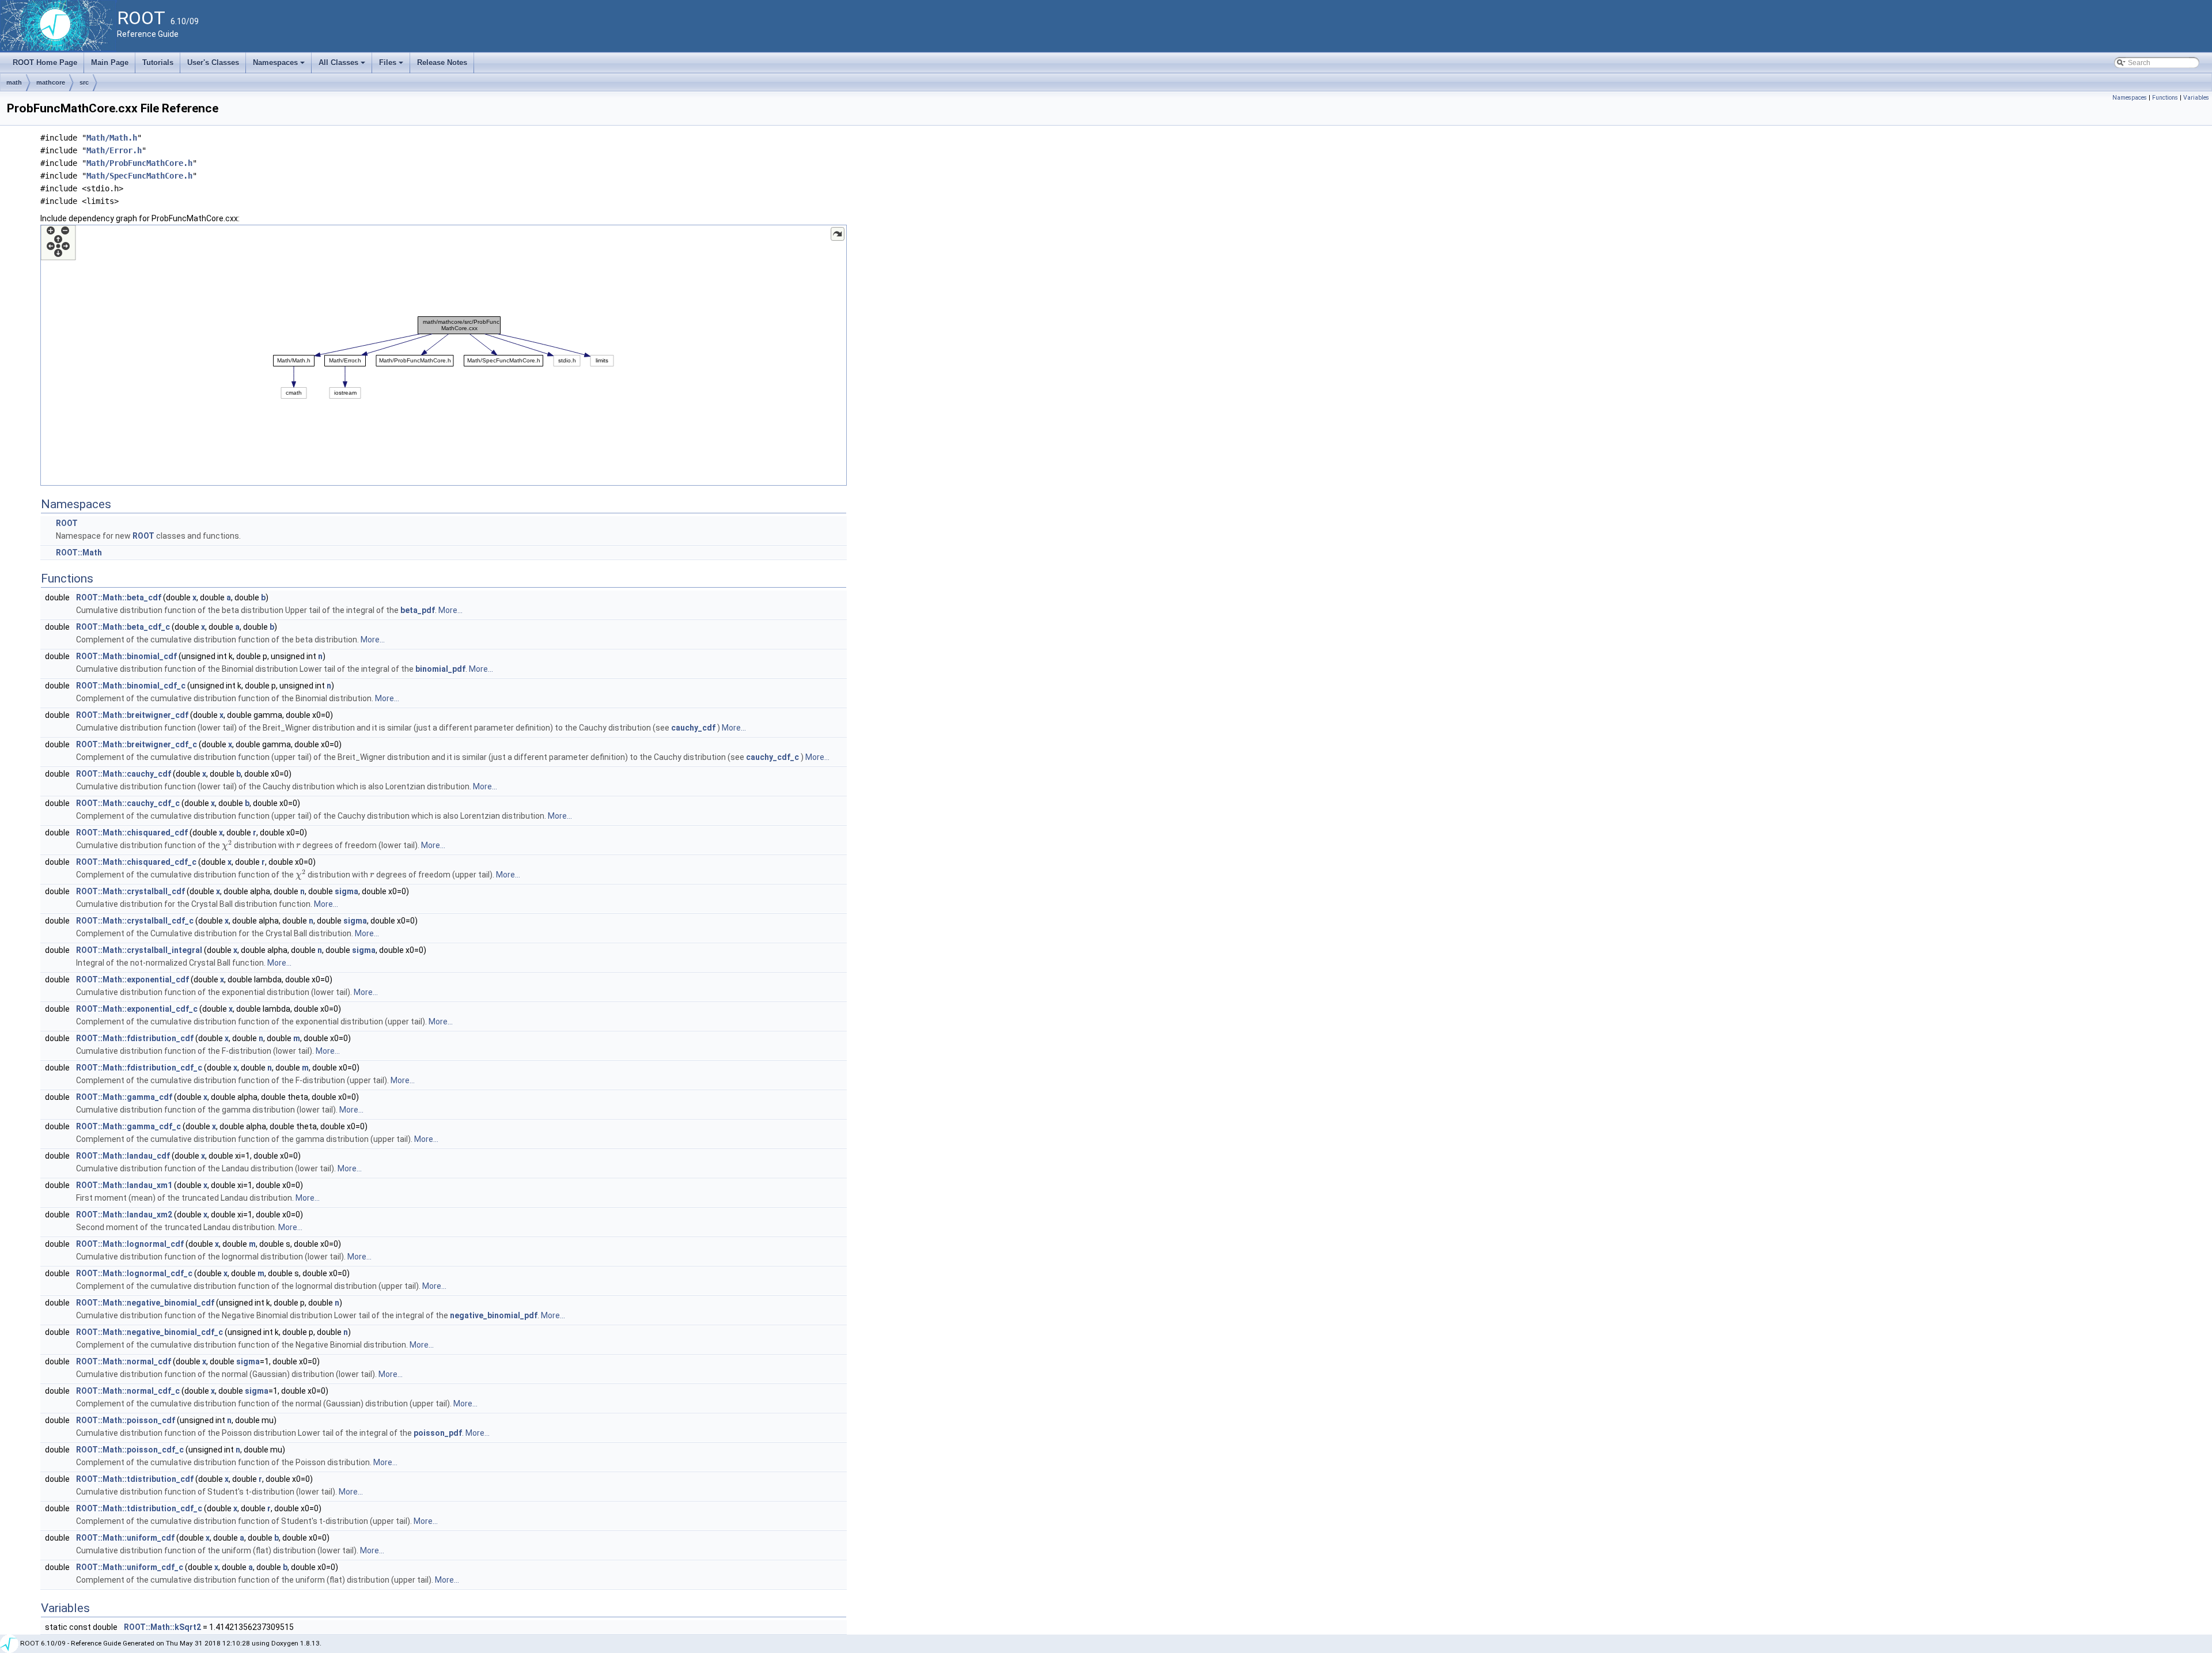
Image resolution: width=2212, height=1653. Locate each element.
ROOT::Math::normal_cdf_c (128, 1391)
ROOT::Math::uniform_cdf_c (130, 1567)
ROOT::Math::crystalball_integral (139, 950)
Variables (2196, 98)
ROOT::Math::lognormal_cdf (130, 1244)
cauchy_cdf (693, 728)
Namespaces (280, 66)
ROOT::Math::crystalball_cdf (130, 891)
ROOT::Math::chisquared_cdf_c (136, 862)
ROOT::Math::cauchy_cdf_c (128, 803)
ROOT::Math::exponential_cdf (132, 979)
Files (392, 66)
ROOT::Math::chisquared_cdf (132, 833)
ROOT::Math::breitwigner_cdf (132, 715)
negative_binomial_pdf (494, 1315)
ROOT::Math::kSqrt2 (162, 1627)
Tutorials (158, 63)
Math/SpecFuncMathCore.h (139, 176)
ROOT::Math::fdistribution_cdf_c (139, 1068)
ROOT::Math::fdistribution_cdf (135, 1038)
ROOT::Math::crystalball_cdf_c (135, 921)
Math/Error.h (114, 150)
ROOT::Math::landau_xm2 (124, 1215)
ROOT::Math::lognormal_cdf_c (134, 1273)
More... (450, 610)
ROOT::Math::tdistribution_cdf (135, 1479)
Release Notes (442, 63)
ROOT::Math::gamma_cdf (124, 1097)
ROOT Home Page (45, 63)
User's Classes (213, 63)
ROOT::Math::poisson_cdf (126, 1420)
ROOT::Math (79, 553)
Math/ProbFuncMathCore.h (139, 163)
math (14, 82)
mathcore (51, 82)
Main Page (110, 63)
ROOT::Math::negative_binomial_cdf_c (149, 1332)
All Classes (343, 66)
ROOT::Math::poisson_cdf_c (130, 1450)
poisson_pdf (438, 1433)
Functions (2165, 98)
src (84, 82)
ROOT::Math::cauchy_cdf (124, 774)
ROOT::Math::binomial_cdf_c (131, 686)
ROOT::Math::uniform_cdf (125, 1538)
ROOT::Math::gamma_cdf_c (128, 1126)
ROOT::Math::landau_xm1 (124, 1185)
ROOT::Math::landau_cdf (123, 1156)
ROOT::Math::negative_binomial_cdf (145, 1303)
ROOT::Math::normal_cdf (124, 1361)
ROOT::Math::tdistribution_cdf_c (139, 1508)
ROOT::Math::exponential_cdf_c (137, 1009)
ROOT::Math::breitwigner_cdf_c (137, 744)
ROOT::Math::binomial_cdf (126, 656)
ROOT (67, 523)
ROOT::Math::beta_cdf (119, 597)
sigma (346, 891)
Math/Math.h (112, 138)
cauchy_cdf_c (772, 757)
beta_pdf (418, 610)
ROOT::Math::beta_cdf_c (123, 627)
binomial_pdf (440, 669)
